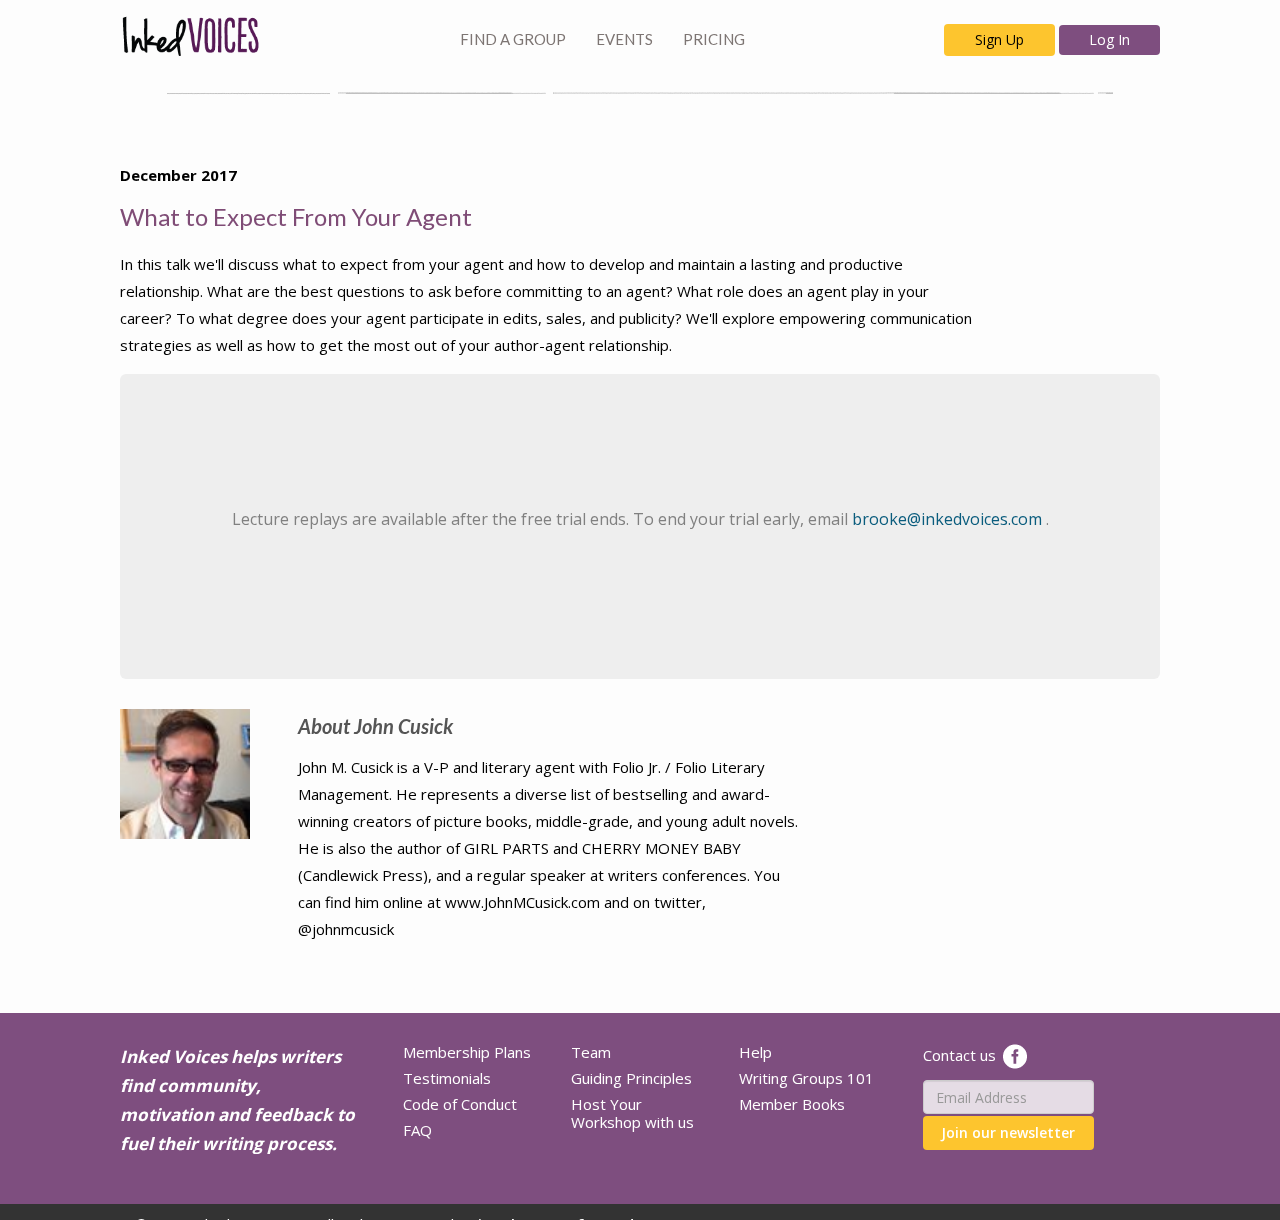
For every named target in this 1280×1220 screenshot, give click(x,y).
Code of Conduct (460, 1104)
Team (591, 1052)
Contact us (959, 1055)
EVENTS (624, 39)
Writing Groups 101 (806, 1078)
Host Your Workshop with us (632, 1113)
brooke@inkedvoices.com (949, 519)
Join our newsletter (1008, 1132)
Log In (1109, 39)
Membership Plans (467, 1052)
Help (755, 1052)
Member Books (792, 1104)
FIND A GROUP (513, 39)
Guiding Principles (631, 1078)
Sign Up (999, 39)
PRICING (714, 39)
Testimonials (447, 1078)
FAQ (417, 1130)
